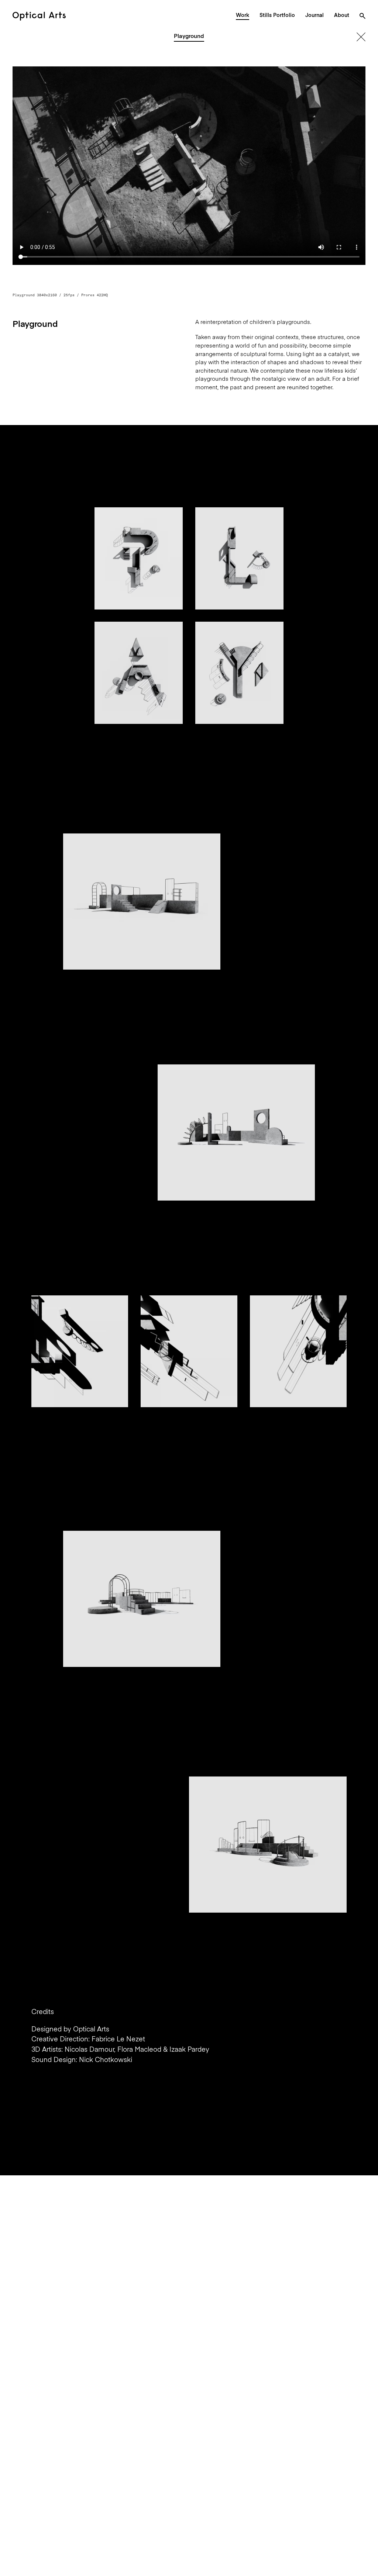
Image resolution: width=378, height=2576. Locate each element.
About (342, 15)
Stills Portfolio (277, 15)
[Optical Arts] (39, 16)
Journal (315, 15)
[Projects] (361, 37)
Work (243, 15)
